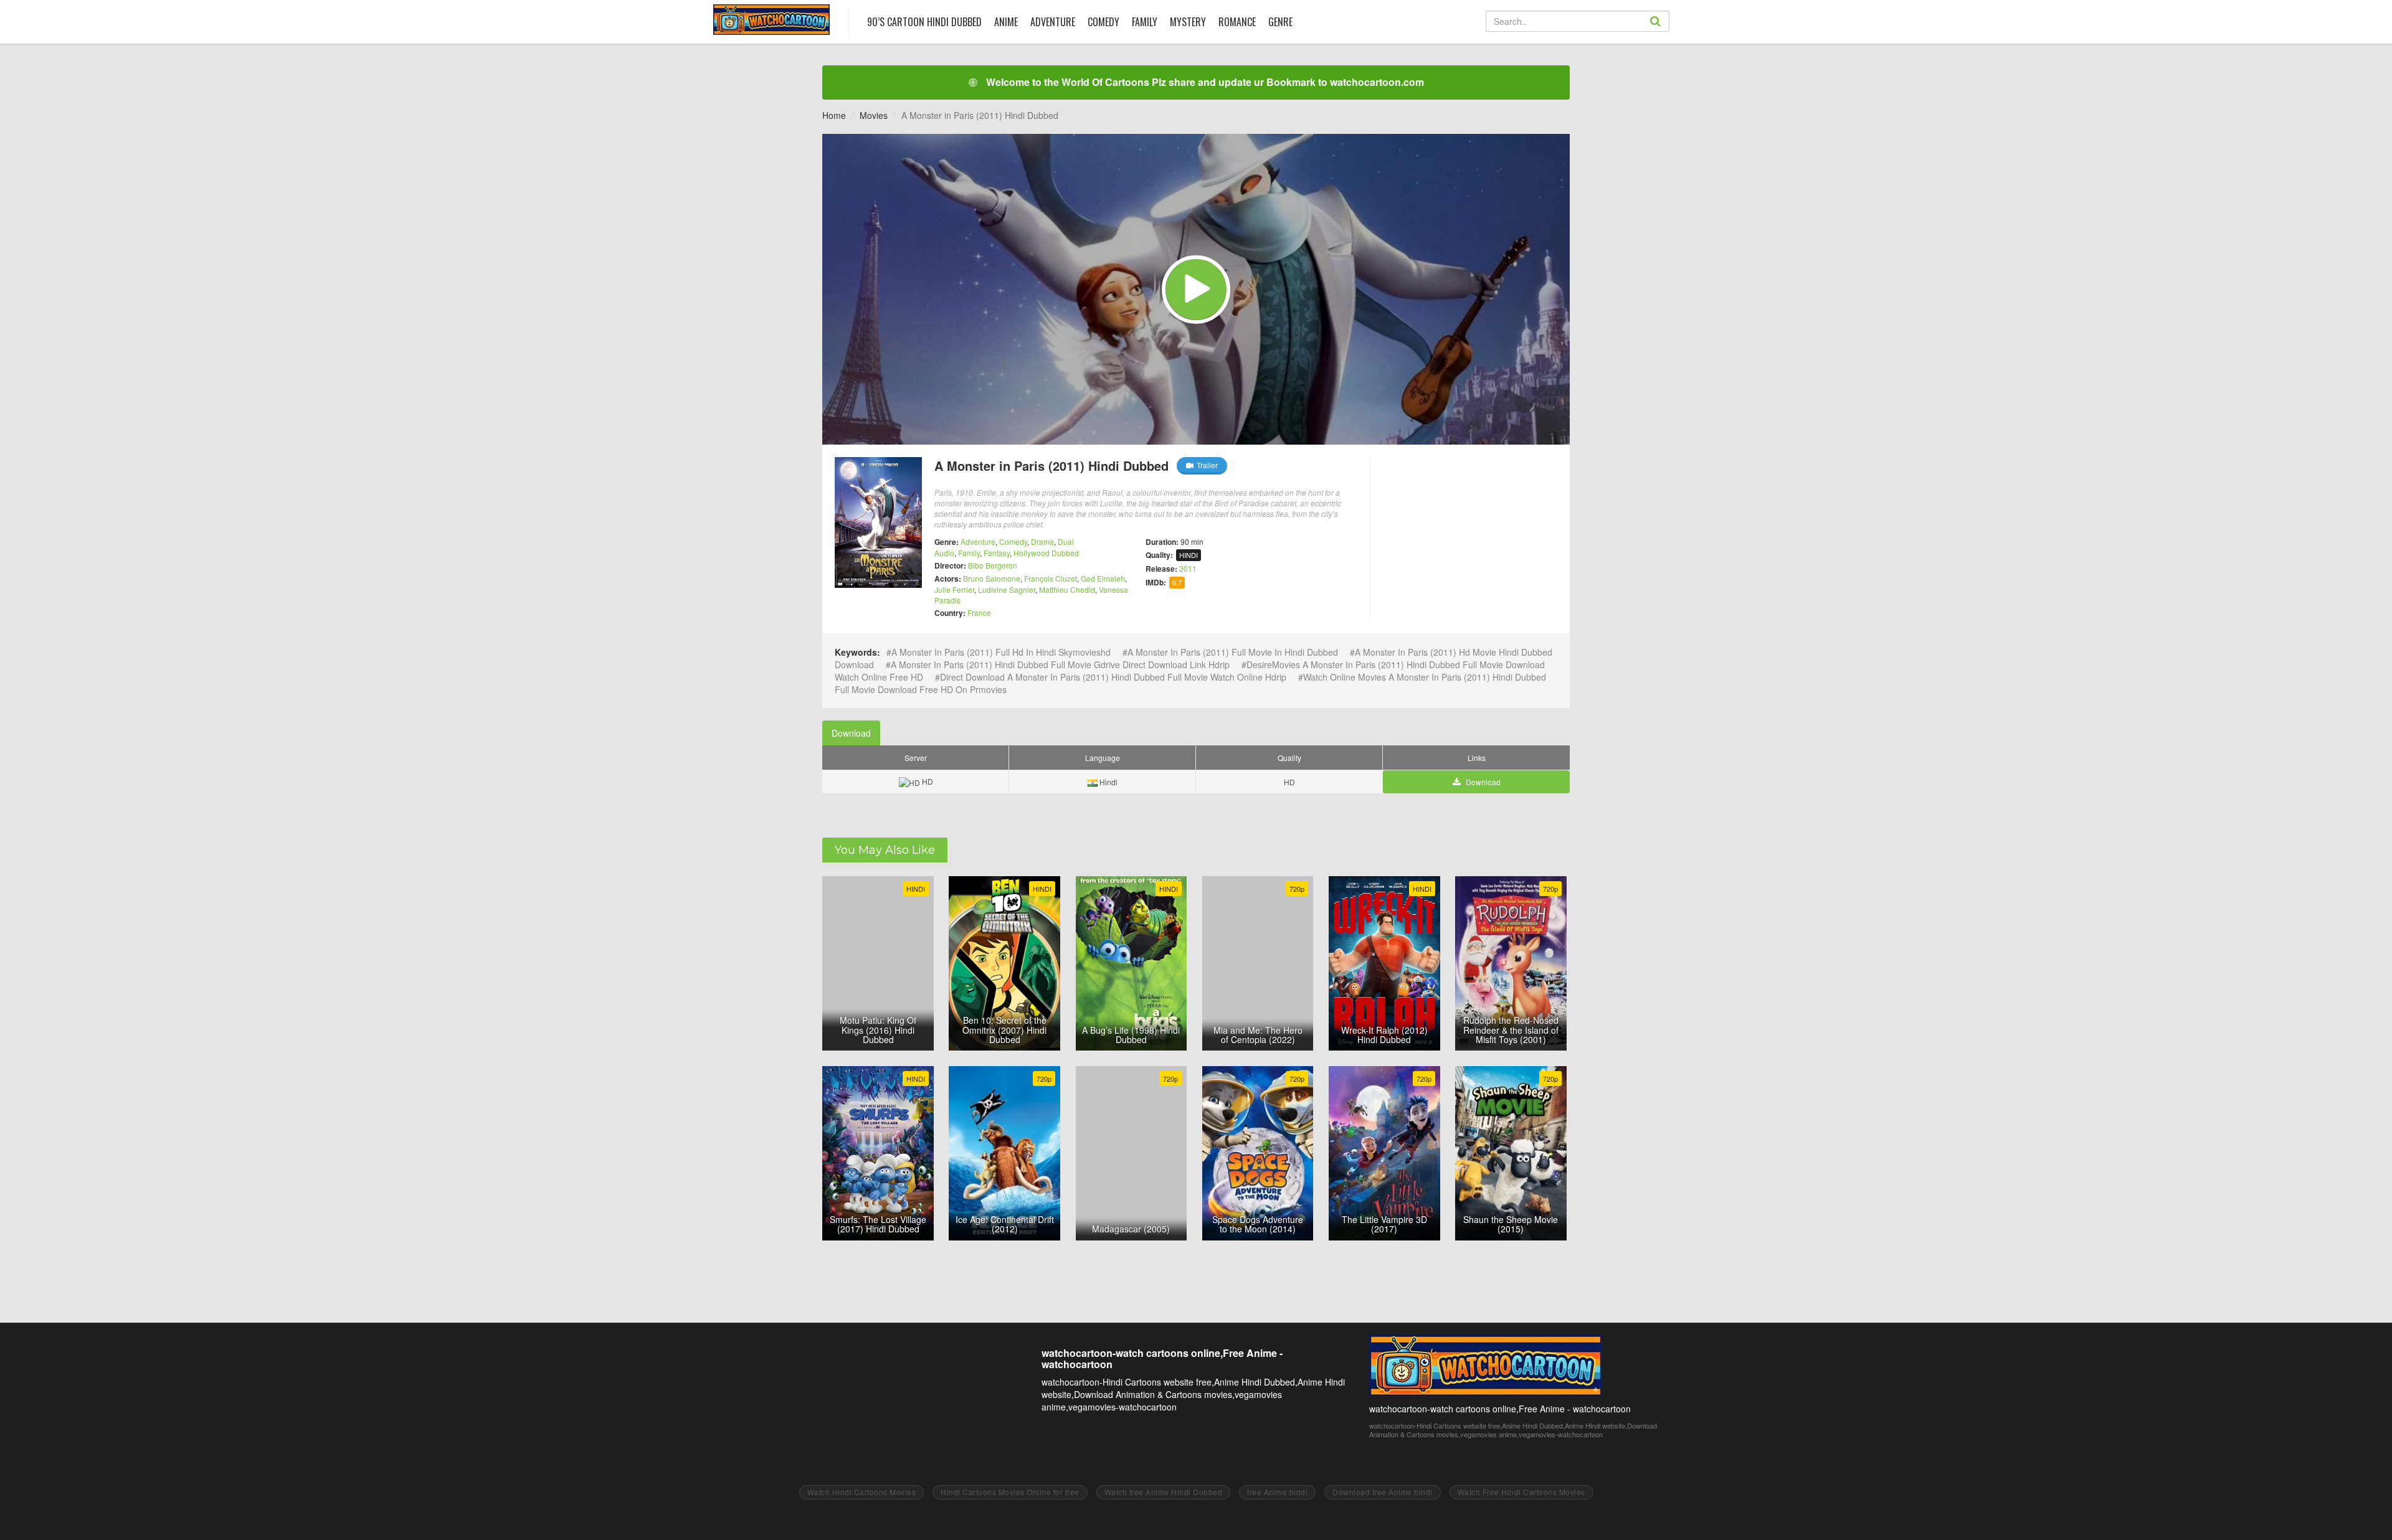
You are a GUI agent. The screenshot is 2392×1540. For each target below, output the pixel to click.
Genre (1280, 22)
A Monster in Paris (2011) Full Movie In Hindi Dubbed (1233, 652)
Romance (1237, 22)
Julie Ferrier (954, 589)
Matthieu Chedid (1067, 589)
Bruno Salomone (992, 578)
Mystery (1188, 22)
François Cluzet (1051, 578)
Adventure (1053, 22)
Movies (874, 115)
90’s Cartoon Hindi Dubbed (924, 22)
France (979, 612)
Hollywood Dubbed (1046, 553)
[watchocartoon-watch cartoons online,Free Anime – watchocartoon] (771, 20)
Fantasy (997, 553)
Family (1145, 22)
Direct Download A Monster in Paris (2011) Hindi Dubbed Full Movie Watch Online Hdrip (1113, 677)
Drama (1042, 541)
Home (834, 115)
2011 (1188, 568)
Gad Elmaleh (1103, 578)
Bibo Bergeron (993, 565)
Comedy (1103, 22)
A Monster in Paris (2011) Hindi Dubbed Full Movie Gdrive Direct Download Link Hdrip (1060, 664)
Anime (1006, 22)
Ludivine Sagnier (1007, 589)
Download (851, 733)
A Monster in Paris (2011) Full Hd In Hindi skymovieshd (1001, 652)
